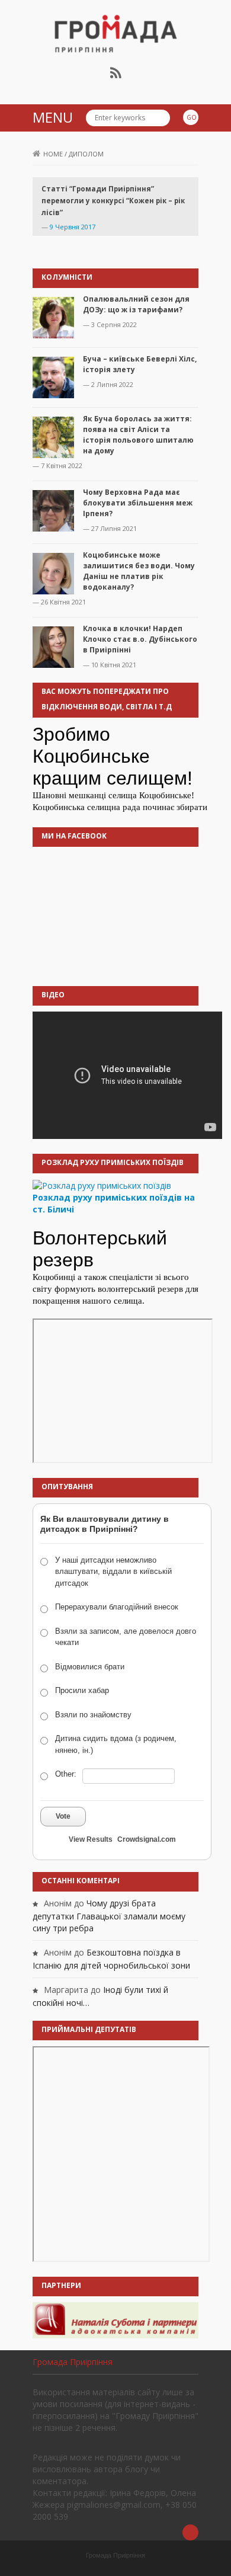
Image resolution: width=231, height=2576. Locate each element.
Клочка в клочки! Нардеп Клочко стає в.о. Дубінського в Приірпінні (140, 639)
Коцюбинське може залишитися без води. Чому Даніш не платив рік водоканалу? (139, 571)
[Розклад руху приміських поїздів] (102, 1185)
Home (53, 154)
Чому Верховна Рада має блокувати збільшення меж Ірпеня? (138, 503)
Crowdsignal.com (147, 1839)
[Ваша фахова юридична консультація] (115, 2319)
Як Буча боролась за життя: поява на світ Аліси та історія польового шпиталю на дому (138, 435)
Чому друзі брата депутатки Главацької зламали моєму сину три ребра (109, 1916)
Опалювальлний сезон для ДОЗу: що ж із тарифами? (136, 304)
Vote (63, 1816)
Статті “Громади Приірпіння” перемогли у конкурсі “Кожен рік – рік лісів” (113, 201)
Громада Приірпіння (73, 2362)
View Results (91, 1839)
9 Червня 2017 (73, 227)
